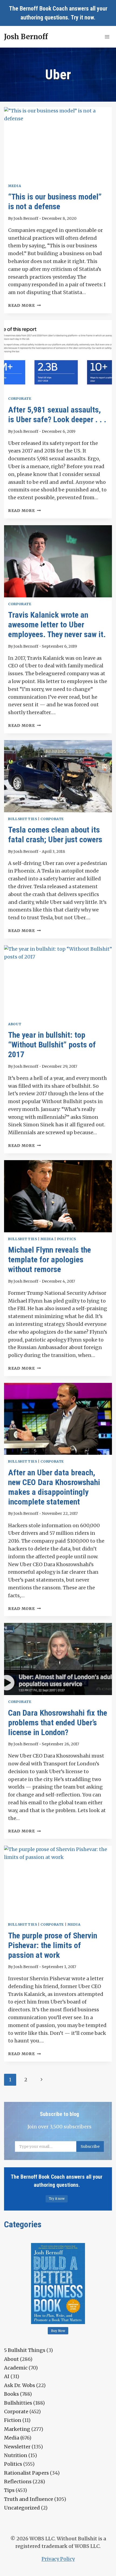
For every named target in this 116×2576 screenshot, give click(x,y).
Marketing (17, 2429)
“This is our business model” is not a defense (55, 202)
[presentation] (58, 143)
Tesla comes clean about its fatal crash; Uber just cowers (55, 835)
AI (7, 2376)
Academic (16, 2368)
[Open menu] (107, 37)
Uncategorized (22, 2508)
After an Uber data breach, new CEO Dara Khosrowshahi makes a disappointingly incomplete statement (54, 1487)
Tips (9, 2490)
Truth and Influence (29, 2499)
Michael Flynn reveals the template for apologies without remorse (50, 1259)
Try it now (82, 17)
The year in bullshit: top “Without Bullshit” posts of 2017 (52, 1045)
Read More (24, 305)
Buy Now (58, 2331)
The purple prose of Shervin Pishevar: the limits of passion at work (53, 1945)
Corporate (20, 399)
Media (15, 186)
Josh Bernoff (26, 218)
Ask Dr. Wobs (20, 2385)
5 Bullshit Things (25, 2350)
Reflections (18, 2482)
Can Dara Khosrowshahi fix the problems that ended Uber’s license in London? (58, 1723)
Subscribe (90, 2146)
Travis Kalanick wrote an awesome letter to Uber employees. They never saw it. (57, 625)
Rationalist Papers (26, 2473)
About (15, 1024)
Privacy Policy (58, 2559)
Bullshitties (23, 819)
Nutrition (16, 2455)
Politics (67, 1239)
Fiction (13, 2420)
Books (11, 2394)
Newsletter (17, 2447)
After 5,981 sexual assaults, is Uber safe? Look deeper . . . (57, 415)
